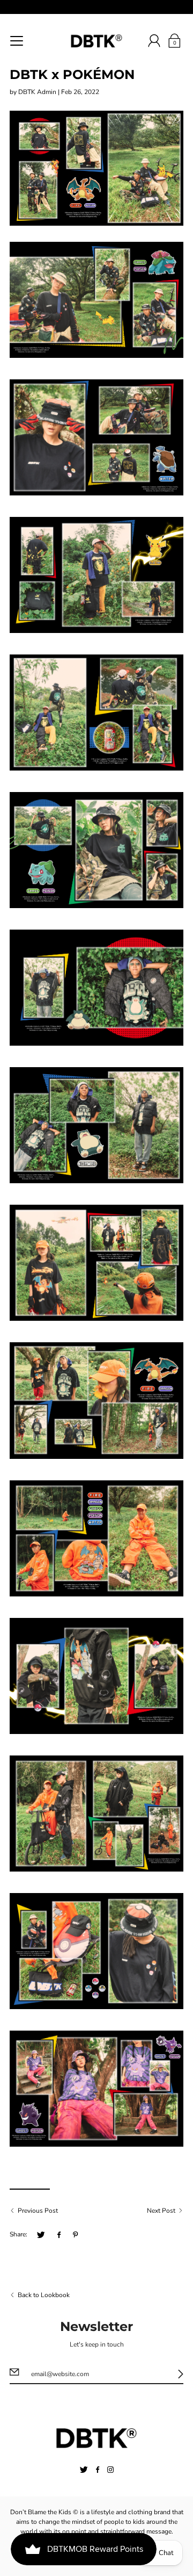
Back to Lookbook (44, 2295)
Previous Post (38, 2211)
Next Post (161, 2211)
